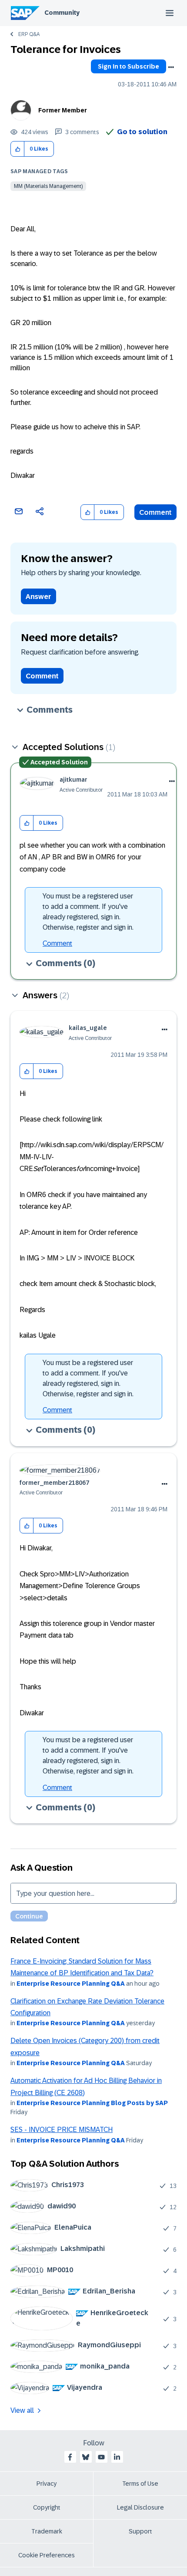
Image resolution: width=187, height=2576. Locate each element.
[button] (18, 149)
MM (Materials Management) (48, 186)
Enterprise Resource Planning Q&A (71, 1984)
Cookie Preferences (47, 2555)
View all (22, 2410)
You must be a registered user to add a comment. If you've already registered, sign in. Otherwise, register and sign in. (88, 912)
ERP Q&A (29, 34)
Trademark (47, 2531)
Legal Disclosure (140, 2507)
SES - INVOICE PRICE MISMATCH (62, 2130)
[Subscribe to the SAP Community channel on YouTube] (101, 2457)
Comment (155, 512)
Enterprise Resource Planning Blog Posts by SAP (92, 2103)
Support (140, 2531)
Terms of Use (140, 2484)
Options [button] (171, 67)
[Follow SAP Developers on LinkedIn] (117, 2457)
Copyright (47, 2507)
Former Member (63, 110)
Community (62, 13)
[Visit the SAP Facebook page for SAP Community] (70, 2457)
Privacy (47, 2484)
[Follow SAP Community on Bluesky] (86, 2457)
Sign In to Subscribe (129, 66)
